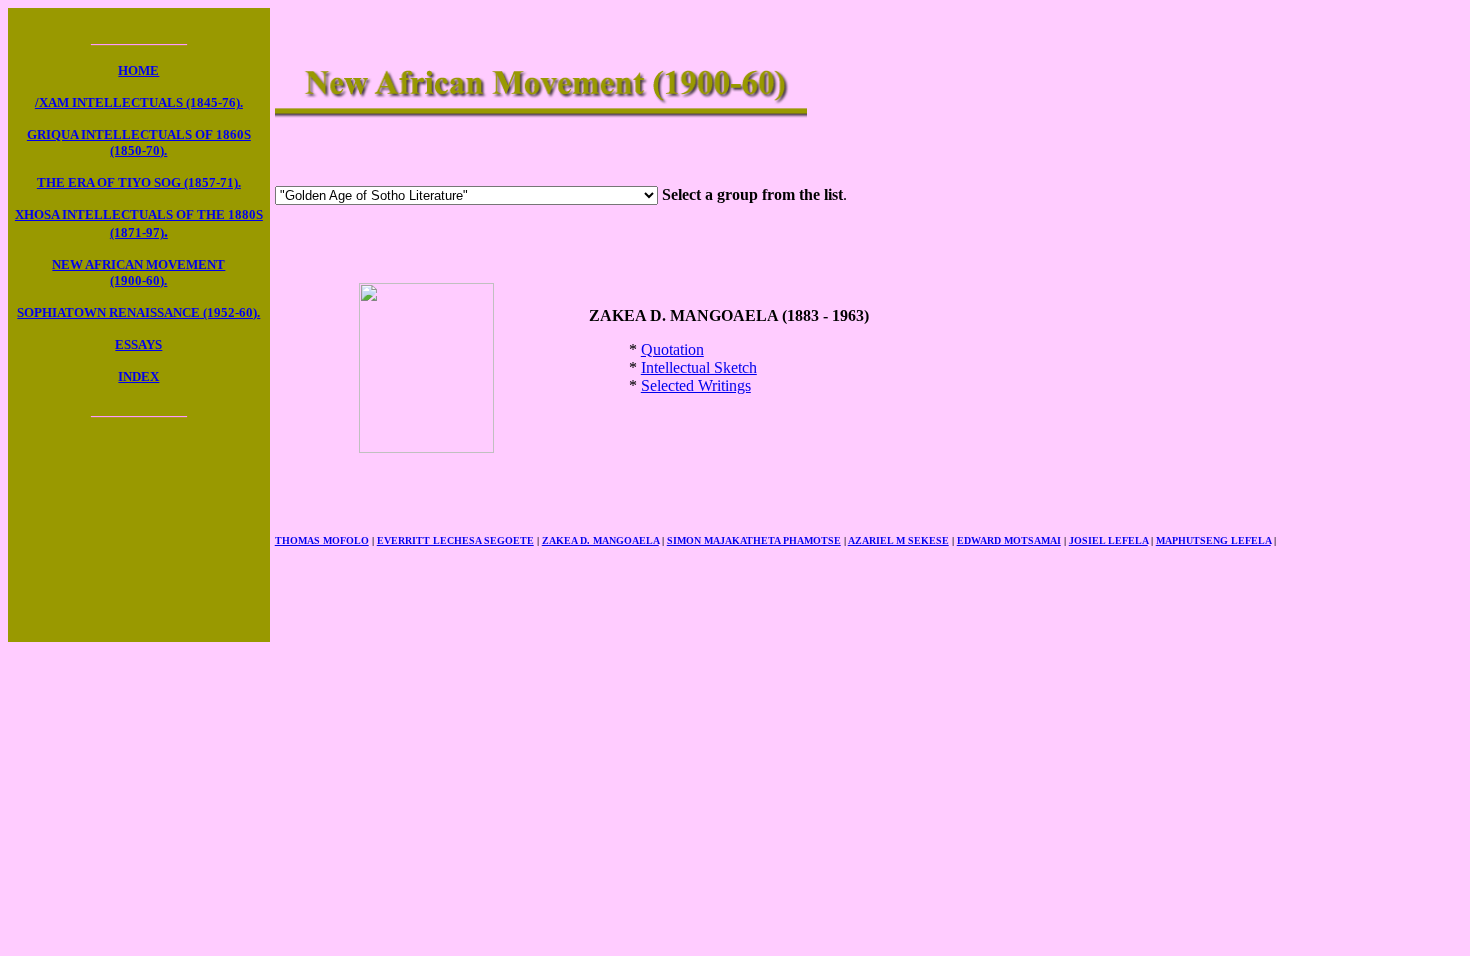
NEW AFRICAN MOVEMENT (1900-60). (138, 272)
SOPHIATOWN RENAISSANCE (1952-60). (138, 312)
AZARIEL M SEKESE (898, 540)
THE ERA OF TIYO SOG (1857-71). (139, 182)
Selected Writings (696, 385)
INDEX (138, 376)
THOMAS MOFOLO (322, 540)
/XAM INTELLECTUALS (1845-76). (139, 102)
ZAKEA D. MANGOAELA (600, 540)
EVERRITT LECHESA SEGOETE (455, 540)
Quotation (672, 349)
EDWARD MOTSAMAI (1009, 540)
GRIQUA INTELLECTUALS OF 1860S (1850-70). (139, 142)
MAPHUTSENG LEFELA (1213, 540)
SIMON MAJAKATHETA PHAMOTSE (754, 540)
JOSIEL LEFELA (1108, 540)
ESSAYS (138, 344)
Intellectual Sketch (699, 367)
